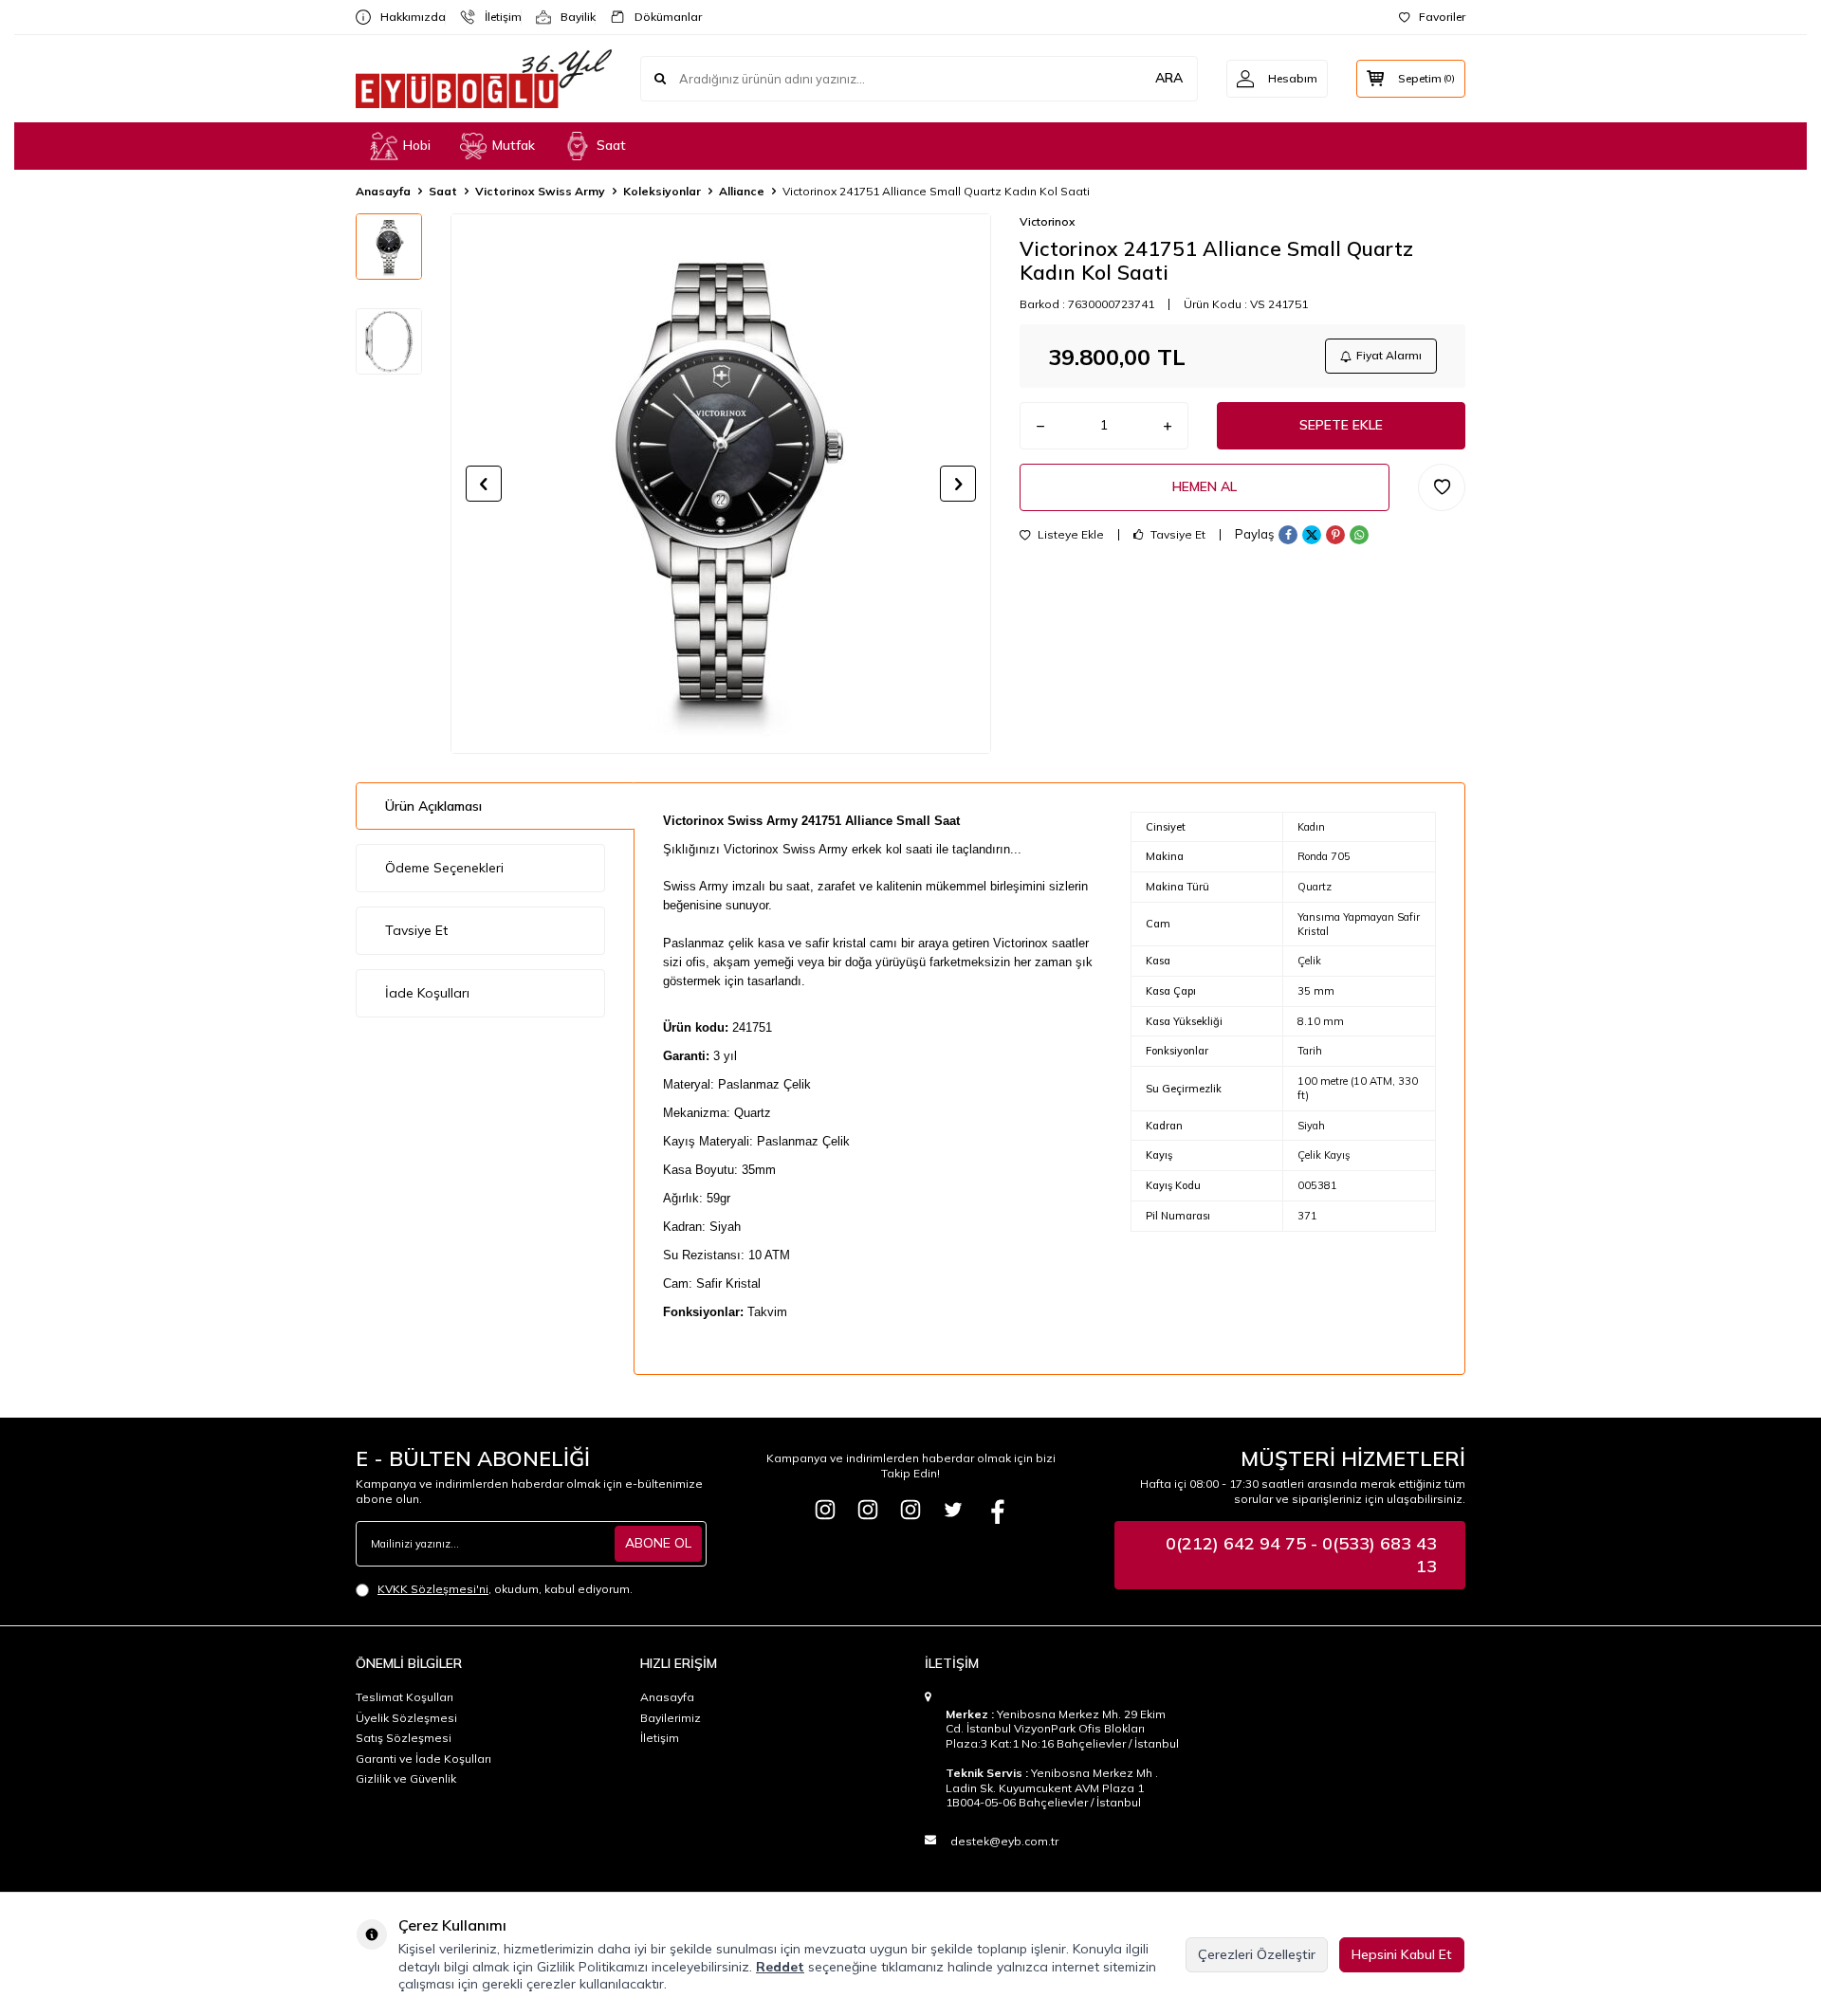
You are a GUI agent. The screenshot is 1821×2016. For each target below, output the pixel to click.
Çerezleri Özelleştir (1257, 1954)
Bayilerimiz (671, 1718)
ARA (1169, 78)
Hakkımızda (405, 17)
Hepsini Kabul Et (1402, 1954)
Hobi (417, 145)
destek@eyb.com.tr (1004, 1841)
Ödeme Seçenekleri (444, 868)
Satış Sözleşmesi (404, 1738)
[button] (484, 484)
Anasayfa (383, 191)
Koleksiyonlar (662, 191)
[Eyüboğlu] (825, 1510)
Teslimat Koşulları (405, 1697)
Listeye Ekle (1069, 535)
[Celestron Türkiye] (910, 1510)
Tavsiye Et (1177, 535)
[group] (721, 484)
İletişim (496, 17)
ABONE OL (658, 1543)
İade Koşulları (427, 993)
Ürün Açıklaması (433, 806)
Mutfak (514, 145)
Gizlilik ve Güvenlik (406, 1778)
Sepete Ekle (1341, 425)
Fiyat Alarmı (1389, 355)
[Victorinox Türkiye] (868, 1510)
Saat (611, 145)
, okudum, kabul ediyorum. (505, 1589)
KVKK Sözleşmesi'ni (433, 1589)
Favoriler (1442, 17)
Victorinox (1047, 221)
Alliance (742, 191)
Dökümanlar (661, 17)
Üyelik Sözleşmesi (406, 1718)
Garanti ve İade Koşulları (423, 1759)
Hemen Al (1205, 486)
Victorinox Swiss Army (540, 191)
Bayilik (570, 17)
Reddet (780, 1967)
